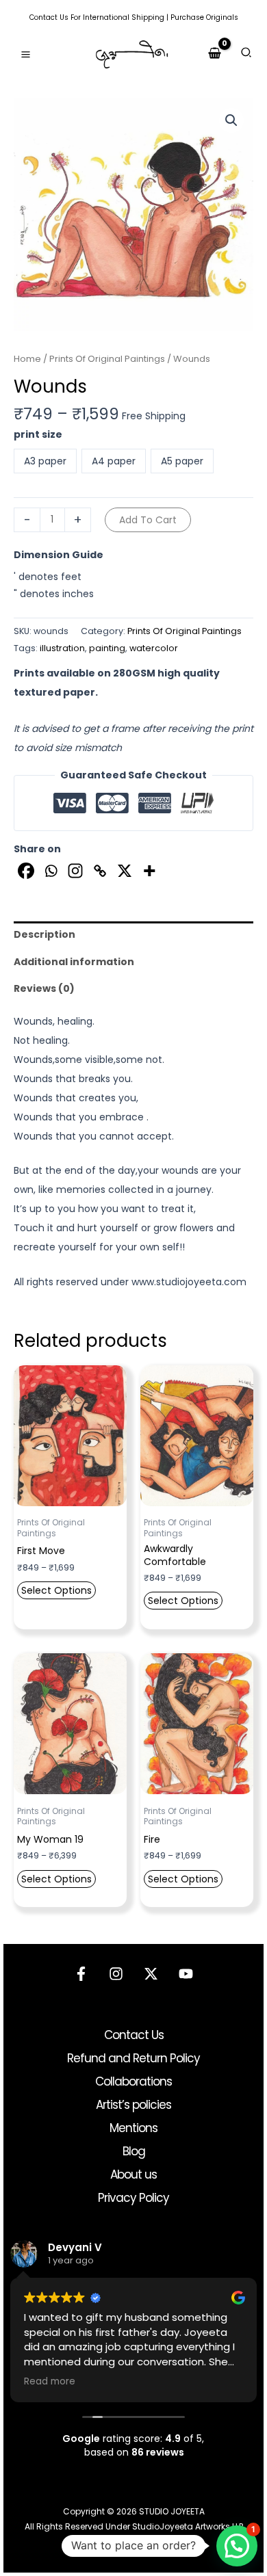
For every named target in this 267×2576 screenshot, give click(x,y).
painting (107, 648)
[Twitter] (151, 1974)
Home (27, 359)
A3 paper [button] (45, 461)
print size (38, 434)
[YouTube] (186, 1974)
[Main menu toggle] (26, 54)
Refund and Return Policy (133, 2058)
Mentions (133, 2128)
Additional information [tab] (74, 962)
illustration (62, 648)
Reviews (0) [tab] (44, 988)
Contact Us (49, 17)
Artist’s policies (133, 2105)
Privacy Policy (133, 2198)
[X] (125, 871)
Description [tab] (44, 934)
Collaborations (133, 2081)
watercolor (154, 648)
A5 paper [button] (182, 461)
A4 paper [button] (114, 461)
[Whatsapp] (51, 871)
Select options (56, 1590)
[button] (247, 54)
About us (133, 2174)
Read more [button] (50, 2382)
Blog (134, 2151)
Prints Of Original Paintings (107, 359)
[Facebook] (26, 871)
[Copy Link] (100, 871)
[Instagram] (75, 871)
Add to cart (148, 520)
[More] (149, 871)
